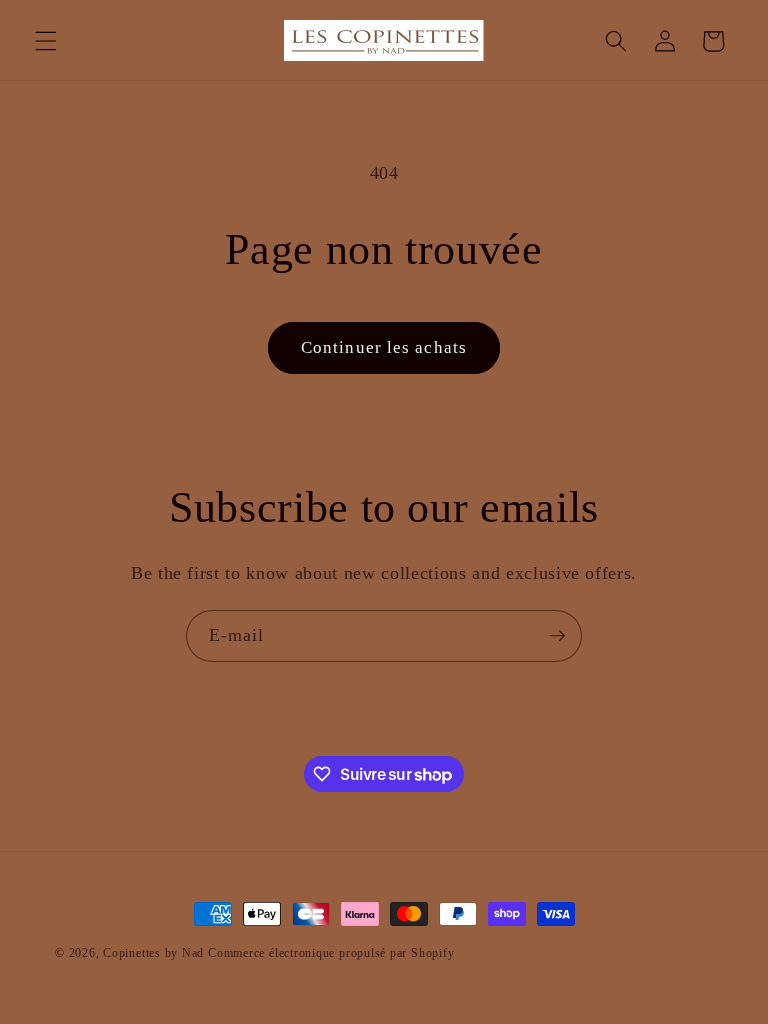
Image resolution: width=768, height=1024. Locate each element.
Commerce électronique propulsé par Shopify (331, 953)
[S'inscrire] (557, 636)
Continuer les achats (384, 347)
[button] (46, 41)
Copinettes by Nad (155, 953)
